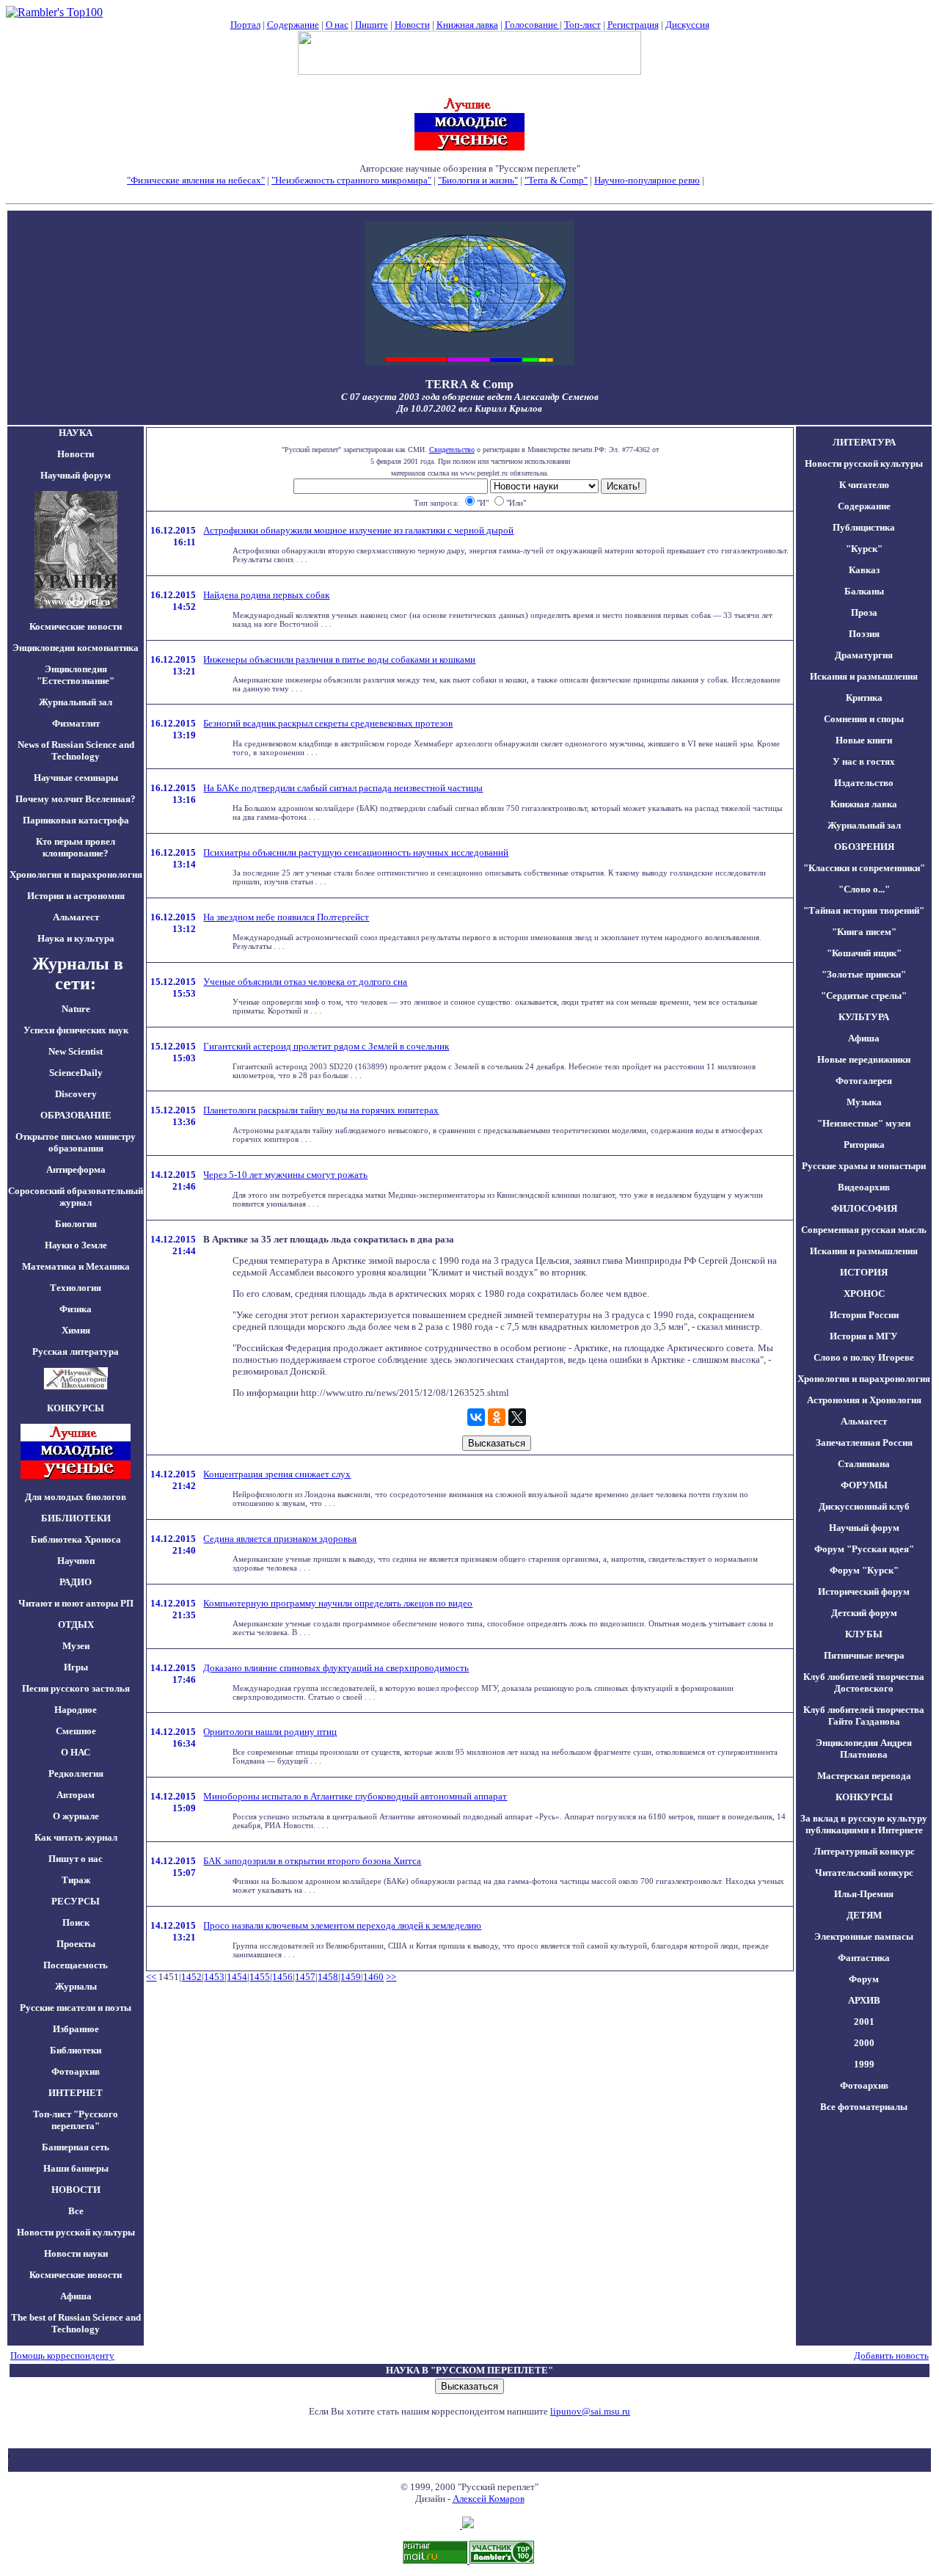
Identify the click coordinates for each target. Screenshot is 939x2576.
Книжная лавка (467, 25)
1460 (373, 1977)
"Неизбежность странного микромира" (351, 180)
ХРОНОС (864, 1294)
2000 (864, 2043)
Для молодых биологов (76, 1497)
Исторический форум (864, 1591)
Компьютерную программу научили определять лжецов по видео (338, 1603)
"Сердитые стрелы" (864, 996)
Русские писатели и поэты (76, 2008)
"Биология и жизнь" (478, 180)
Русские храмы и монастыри (864, 1166)
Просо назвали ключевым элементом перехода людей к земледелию (342, 1925)
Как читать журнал (76, 1837)
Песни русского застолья (76, 1688)
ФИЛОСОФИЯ (864, 1208)
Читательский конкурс (864, 1873)
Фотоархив (76, 2071)
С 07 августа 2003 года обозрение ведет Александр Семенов (470, 397)
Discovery (76, 1094)
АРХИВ (864, 2000)
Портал (245, 25)
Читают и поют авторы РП (76, 1603)
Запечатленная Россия (864, 1442)
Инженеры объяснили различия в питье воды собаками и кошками (339, 659)
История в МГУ (864, 1336)
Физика (76, 1309)
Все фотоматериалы (864, 2107)
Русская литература (76, 1351)
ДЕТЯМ (864, 1915)
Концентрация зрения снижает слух (277, 1474)
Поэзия (864, 634)
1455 (260, 1977)
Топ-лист (582, 25)
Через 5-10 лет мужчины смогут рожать (285, 1175)
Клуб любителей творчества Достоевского (864, 1682)
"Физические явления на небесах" (196, 180)
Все (76, 2211)
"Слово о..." (864, 889)
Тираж (76, 1880)
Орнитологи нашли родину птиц (270, 1732)
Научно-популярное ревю (647, 180)
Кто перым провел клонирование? (76, 847)
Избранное (76, 2029)
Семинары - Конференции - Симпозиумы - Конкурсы (470, 192)
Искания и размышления (864, 676)
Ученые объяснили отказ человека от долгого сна (305, 982)
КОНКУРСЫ (864, 1797)
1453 (214, 1977)
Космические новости (76, 626)
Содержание (293, 25)
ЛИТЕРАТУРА (864, 442)
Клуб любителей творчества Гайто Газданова (864, 1715)
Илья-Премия (864, 1894)
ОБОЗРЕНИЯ (864, 847)
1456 (282, 1977)
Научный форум (76, 475)
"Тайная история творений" (864, 910)
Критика (864, 698)
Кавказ (864, 570)
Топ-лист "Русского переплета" (76, 2120)
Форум (864, 1979)
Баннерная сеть (76, 2147)
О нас (337, 25)
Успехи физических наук (76, 1030)
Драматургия (864, 655)
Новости (412, 25)
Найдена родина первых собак (266, 595)
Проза (864, 612)
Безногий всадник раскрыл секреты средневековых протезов (328, 723)
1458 (328, 1977)
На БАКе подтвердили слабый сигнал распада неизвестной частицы (343, 788)
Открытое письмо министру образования (76, 1142)
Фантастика (864, 1958)
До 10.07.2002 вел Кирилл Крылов (469, 408)
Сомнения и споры (864, 719)
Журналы (76, 1986)
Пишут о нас (76, 1859)
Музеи (76, 1646)
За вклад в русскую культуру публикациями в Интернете (864, 1824)
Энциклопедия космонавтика (76, 648)
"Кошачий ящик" (864, 953)
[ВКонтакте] (476, 1417)
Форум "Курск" (864, 1570)
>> (391, 1977)
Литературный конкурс (864, 1851)
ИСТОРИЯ (864, 1272)
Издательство (864, 783)
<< (151, 1977)
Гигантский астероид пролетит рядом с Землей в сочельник (326, 1046)
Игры (76, 1667)
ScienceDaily (76, 1073)
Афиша (76, 2296)
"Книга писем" (864, 932)
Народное (76, 1710)
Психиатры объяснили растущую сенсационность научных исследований (356, 852)
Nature (76, 1009)
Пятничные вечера (864, 1655)
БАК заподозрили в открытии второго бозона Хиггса (312, 1861)
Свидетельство (452, 450)
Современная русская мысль (864, 1230)
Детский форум (864, 1613)
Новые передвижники (864, 1059)
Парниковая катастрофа (76, 820)
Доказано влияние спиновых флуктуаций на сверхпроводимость (336, 1668)
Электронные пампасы (864, 1936)
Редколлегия (76, 1773)
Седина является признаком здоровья (280, 1539)
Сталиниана (864, 1464)
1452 (191, 1977)
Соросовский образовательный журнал (76, 1197)
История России (864, 1315)
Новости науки (76, 2253)
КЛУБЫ (864, 1634)
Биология (76, 1224)
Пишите (372, 25)
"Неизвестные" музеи (864, 1123)
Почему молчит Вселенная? (76, 799)
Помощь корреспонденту (62, 2355)
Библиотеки (76, 2050)
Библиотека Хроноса (76, 1539)
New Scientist (76, 1051)
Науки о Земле (76, 1245)
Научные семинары (76, 778)
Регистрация (633, 25)
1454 (237, 1977)
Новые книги (864, 740)
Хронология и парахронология (76, 874)
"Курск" (864, 549)
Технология (76, 1288)
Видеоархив (864, 1187)
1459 (351, 1977)
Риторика (864, 1145)
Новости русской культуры (76, 2232)
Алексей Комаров (489, 2499)
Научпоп (76, 1561)
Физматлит (76, 723)
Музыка (864, 1102)
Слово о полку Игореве (864, 1357)
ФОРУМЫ (864, 1485)
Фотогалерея (864, 1081)
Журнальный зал (76, 702)
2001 (864, 2022)
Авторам (76, 1795)
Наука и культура (76, 938)
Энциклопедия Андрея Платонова (864, 1749)
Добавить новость (891, 2355)
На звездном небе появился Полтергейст (286, 917)
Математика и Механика (76, 1266)
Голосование (532, 25)
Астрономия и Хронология (864, 1400)
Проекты (76, 1944)
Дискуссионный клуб (864, 1506)
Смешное (76, 1731)
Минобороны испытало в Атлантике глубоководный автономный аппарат (355, 1796)
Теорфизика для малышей (759, 180)
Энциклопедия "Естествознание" (76, 675)
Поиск (76, 1922)
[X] (517, 1417)
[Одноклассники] (497, 1417)
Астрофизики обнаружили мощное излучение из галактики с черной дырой (358, 530)
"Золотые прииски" (864, 974)
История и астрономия (76, 896)
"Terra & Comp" (556, 180)
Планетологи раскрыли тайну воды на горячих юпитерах (321, 1110)
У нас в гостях (864, 761)
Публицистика (864, 527)
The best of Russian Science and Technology (76, 2323)
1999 (864, 2064)
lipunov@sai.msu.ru (590, 2411)
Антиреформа (76, 1169)
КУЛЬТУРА (864, 1017)
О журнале (76, 1816)
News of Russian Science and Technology (76, 750)
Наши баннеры (76, 2168)
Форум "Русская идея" (864, 1549)
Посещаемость (76, 1965)
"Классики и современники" (864, 868)
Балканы (864, 591)
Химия (76, 1330)
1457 (305, 1977)
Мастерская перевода (864, 1776)
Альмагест (76, 917)
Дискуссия (687, 25)
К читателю (864, 485)
